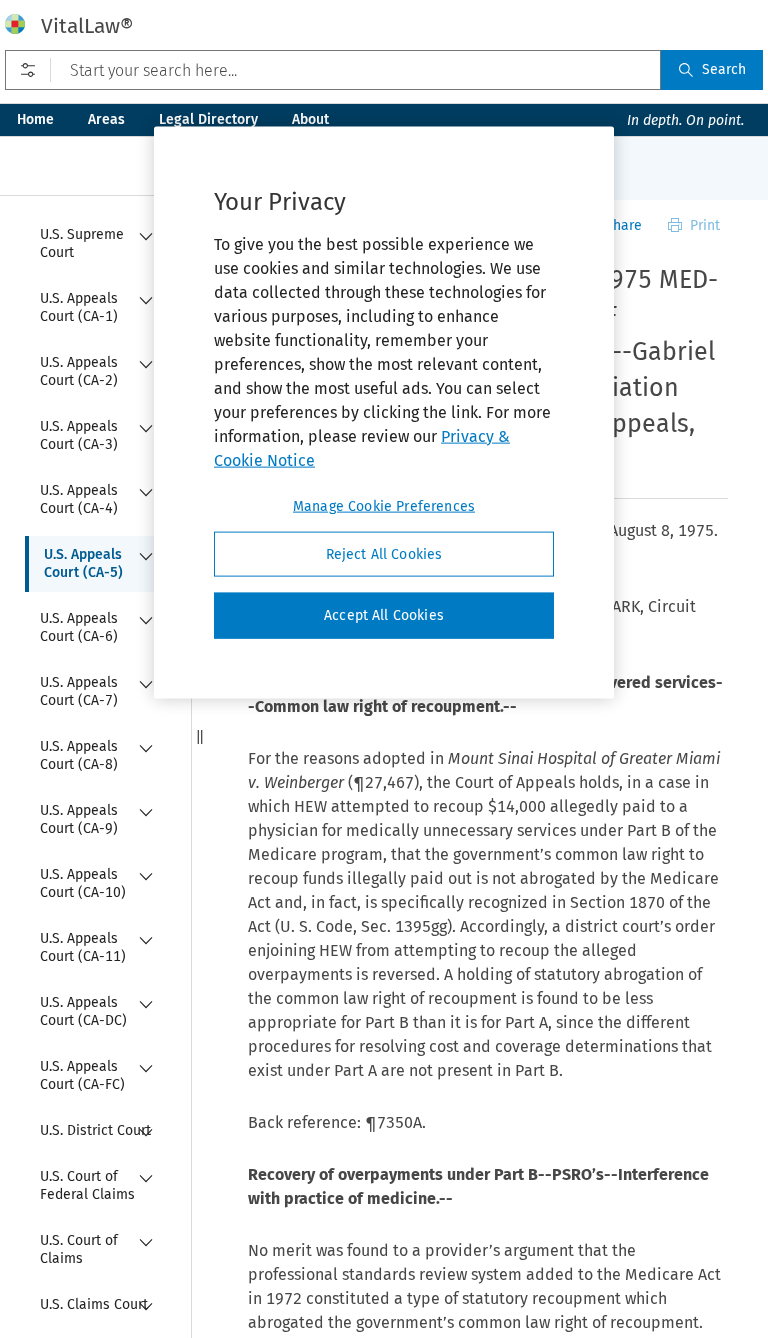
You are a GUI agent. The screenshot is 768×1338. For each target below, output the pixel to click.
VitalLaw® (87, 26)
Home (35, 119)
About (310, 119)
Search (724, 69)
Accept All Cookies (384, 615)
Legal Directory (208, 119)
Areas (106, 119)
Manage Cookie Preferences (384, 505)
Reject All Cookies (384, 553)
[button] (200, 737)
